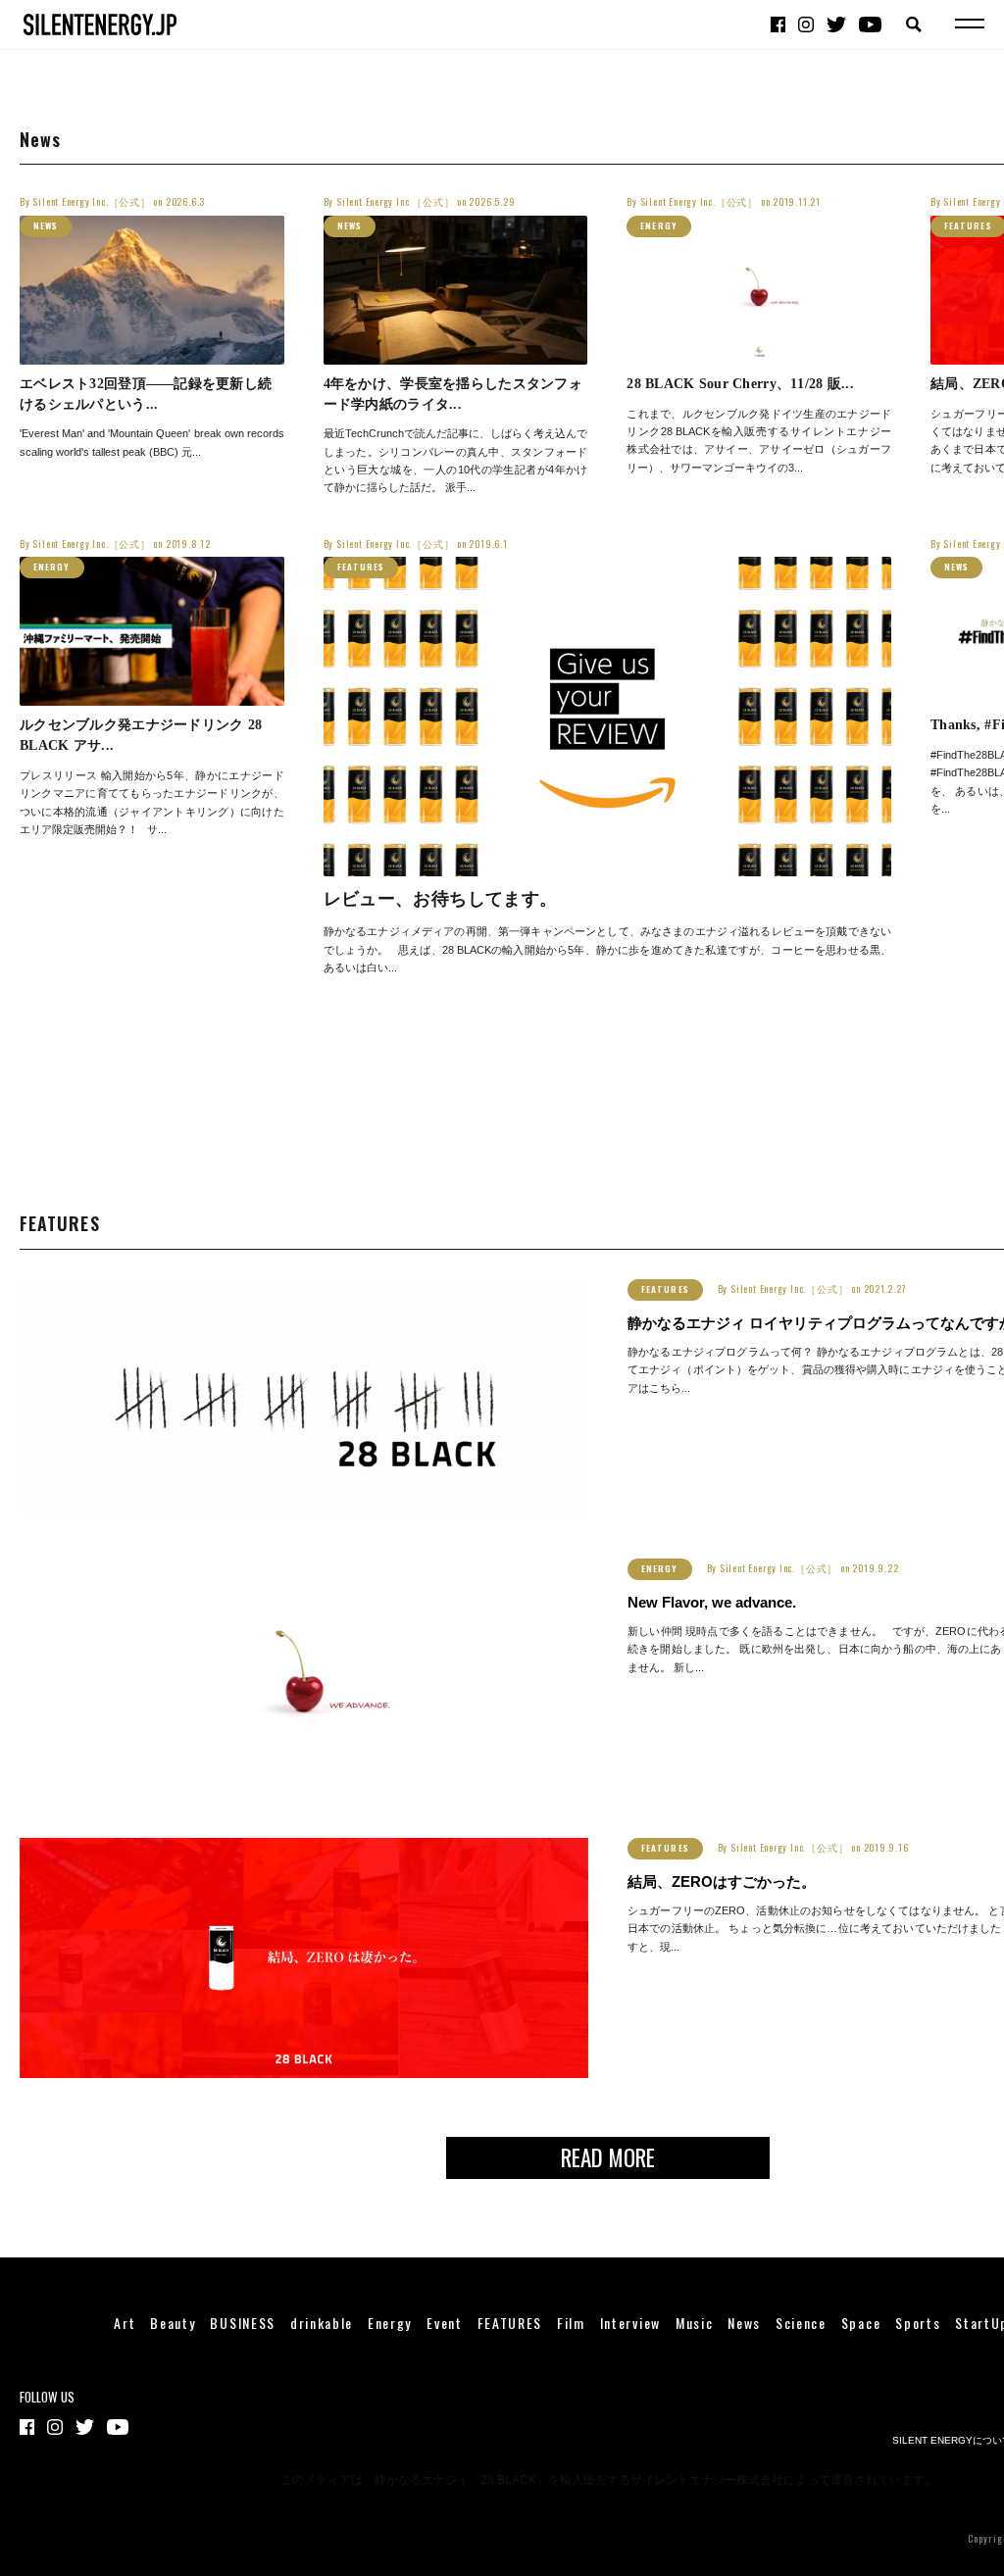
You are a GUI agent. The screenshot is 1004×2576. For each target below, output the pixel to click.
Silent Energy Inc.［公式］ (91, 201)
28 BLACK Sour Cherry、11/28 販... (740, 384)
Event (444, 2323)
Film (571, 2323)
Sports (918, 2323)
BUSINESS (242, 2323)
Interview (630, 2323)
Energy (659, 225)
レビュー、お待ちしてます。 (441, 899)
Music (694, 2323)
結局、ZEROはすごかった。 (722, 1882)
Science (801, 2323)
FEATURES (361, 567)
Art (125, 2323)
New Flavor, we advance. (712, 1603)
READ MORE (608, 2157)
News (46, 225)
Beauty (173, 2323)
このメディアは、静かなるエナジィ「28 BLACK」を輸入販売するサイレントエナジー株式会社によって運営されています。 (608, 2480)
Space (861, 2323)
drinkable (322, 2323)
